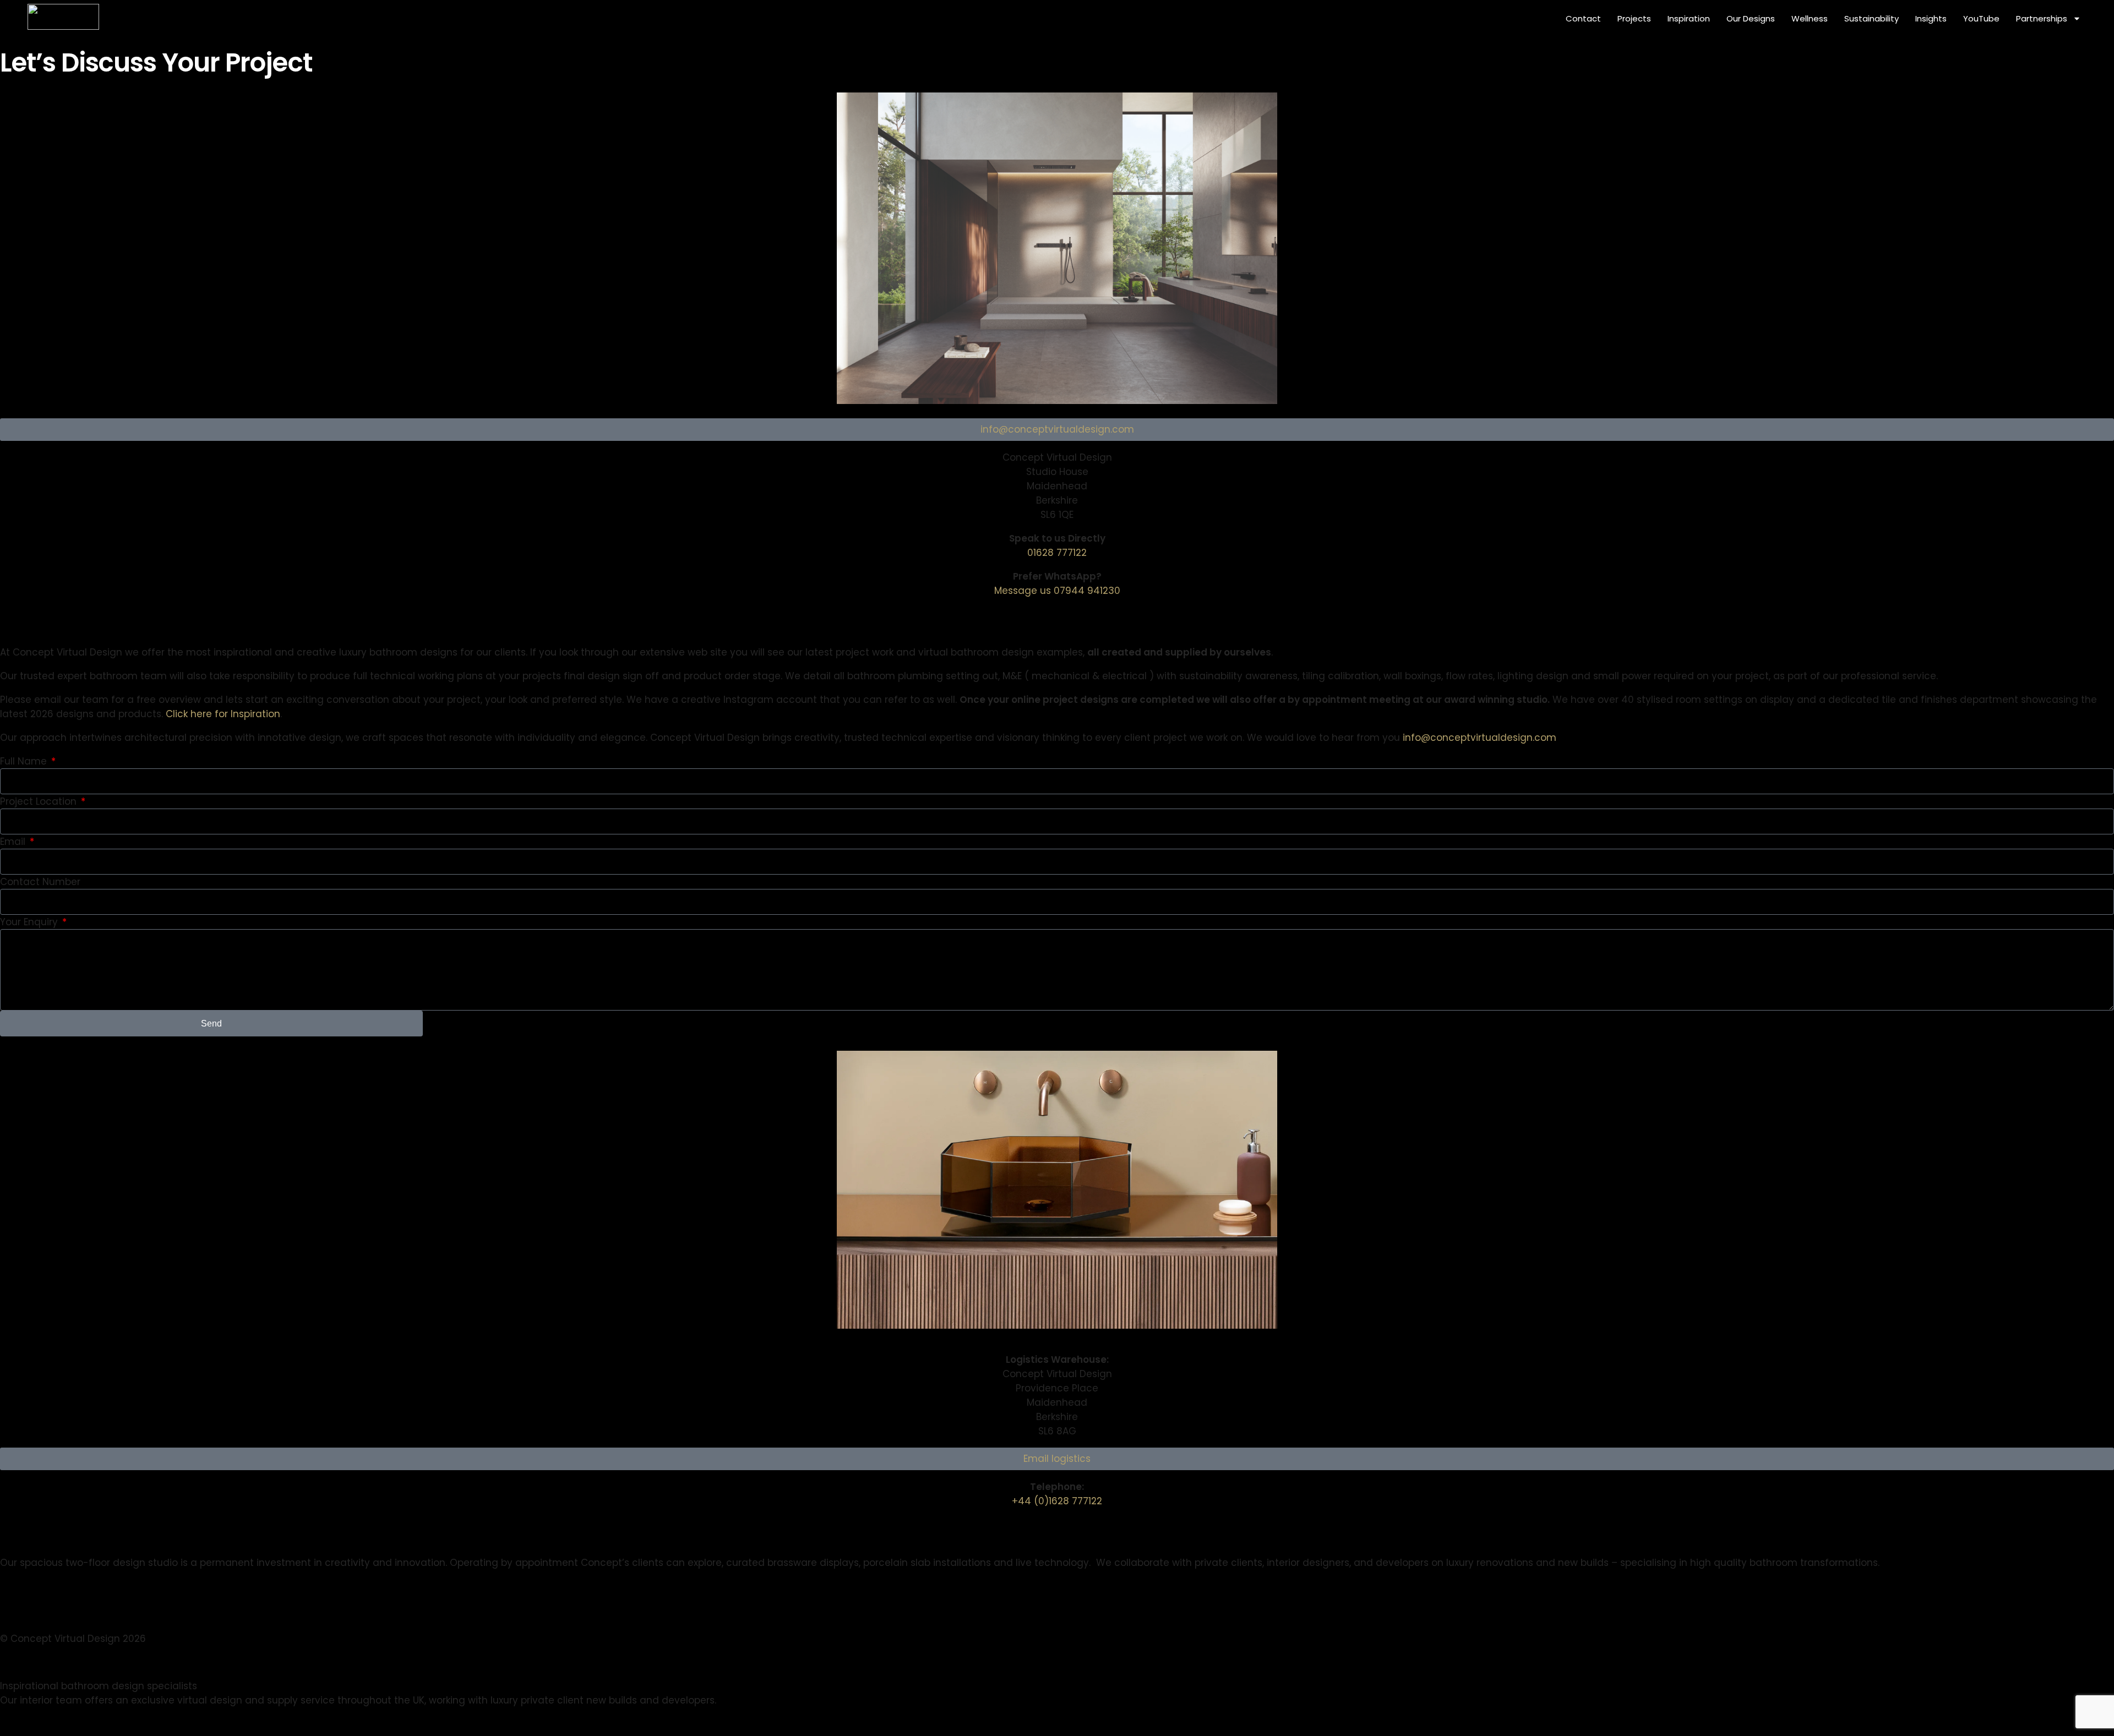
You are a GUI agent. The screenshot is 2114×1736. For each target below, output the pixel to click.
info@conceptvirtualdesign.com (1480, 738)
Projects (1634, 18)
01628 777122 (1057, 553)
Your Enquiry (30, 922)
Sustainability (1871, 18)
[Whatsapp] (17, 613)
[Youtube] (29, 613)
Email (14, 842)
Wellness (1810, 18)
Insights (1931, 18)
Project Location (40, 801)
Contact (1583, 18)
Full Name (25, 761)
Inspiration (1689, 18)
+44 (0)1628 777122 (1057, 1501)
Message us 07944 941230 (1057, 591)
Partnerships (2042, 18)
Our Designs (1751, 18)
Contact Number (40, 882)
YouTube (1981, 18)
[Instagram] (5, 613)
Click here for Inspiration (223, 714)
